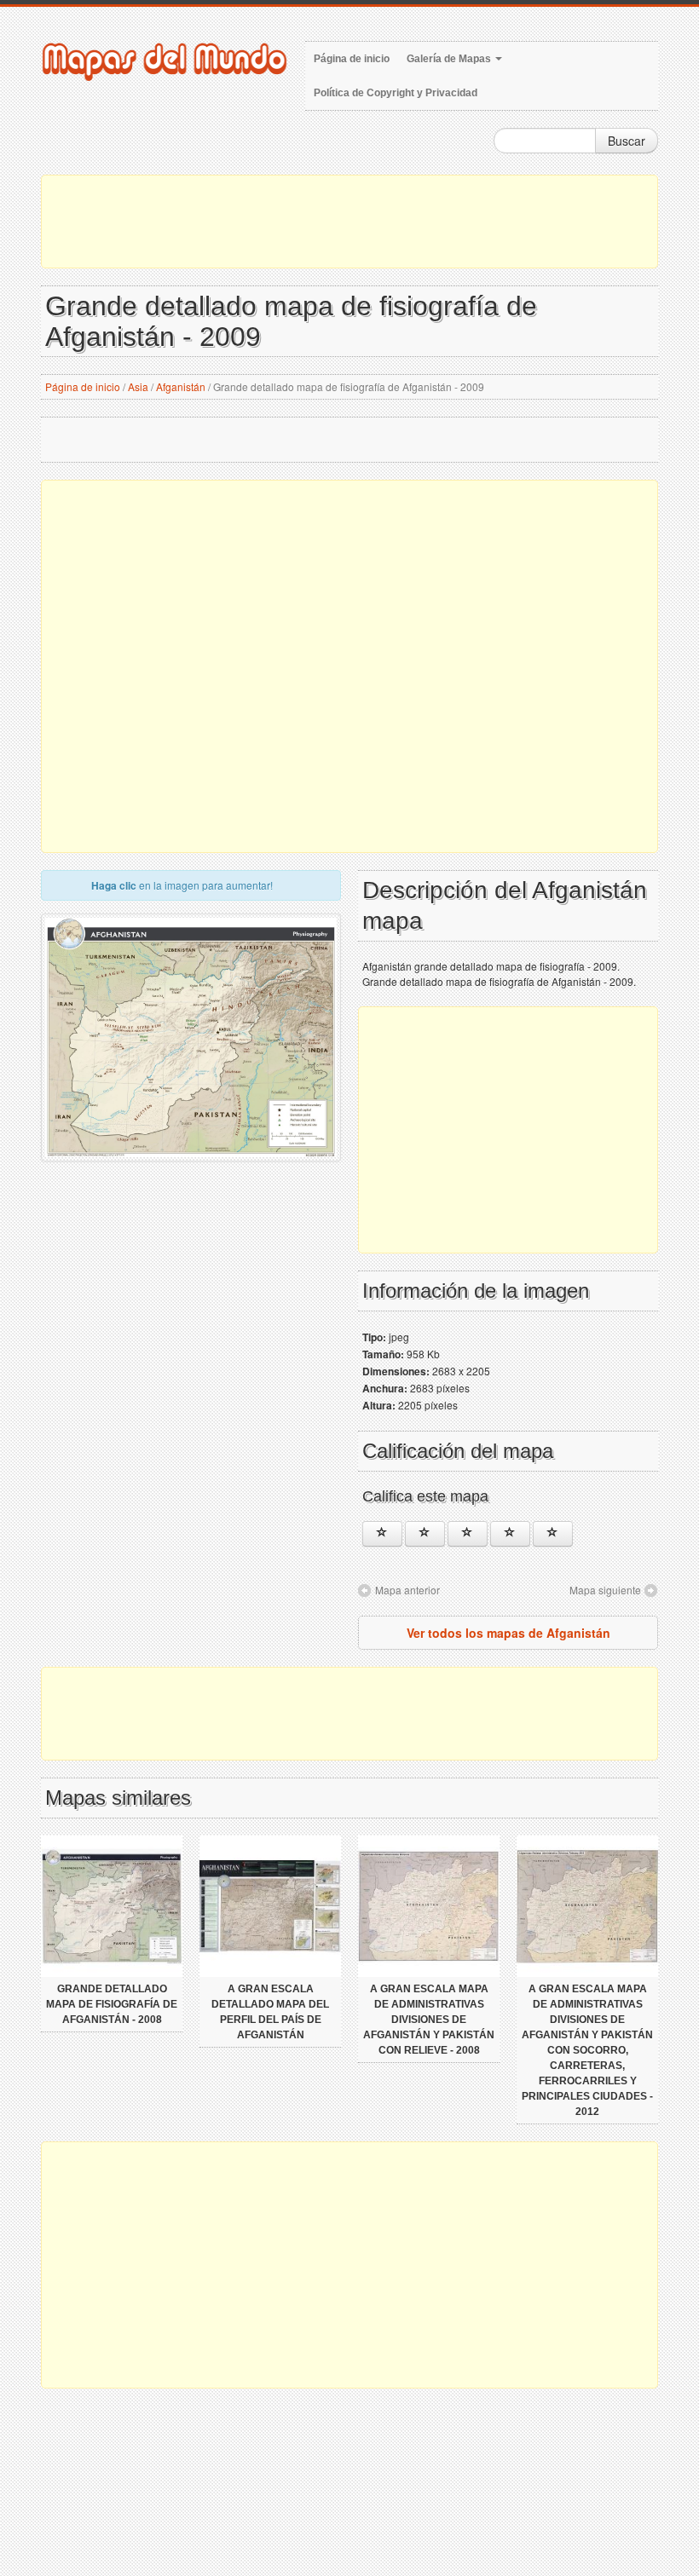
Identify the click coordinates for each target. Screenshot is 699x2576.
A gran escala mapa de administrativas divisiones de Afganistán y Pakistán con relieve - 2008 (429, 2020)
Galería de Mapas (450, 59)
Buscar (627, 141)
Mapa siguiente (605, 1590)
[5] (553, 1534)
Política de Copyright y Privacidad (396, 93)
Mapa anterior (407, 1590)
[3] (468, 1534)
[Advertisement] (349, 222)
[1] (382, 1534)
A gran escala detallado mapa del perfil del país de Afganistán (270, 2012)
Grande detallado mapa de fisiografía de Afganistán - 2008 (112, 2004)
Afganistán (181, 386)
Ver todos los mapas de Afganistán (508, 1633)
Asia (138, 386)
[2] (425, 1534)
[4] (510, 1534)
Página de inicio (352, 59)
